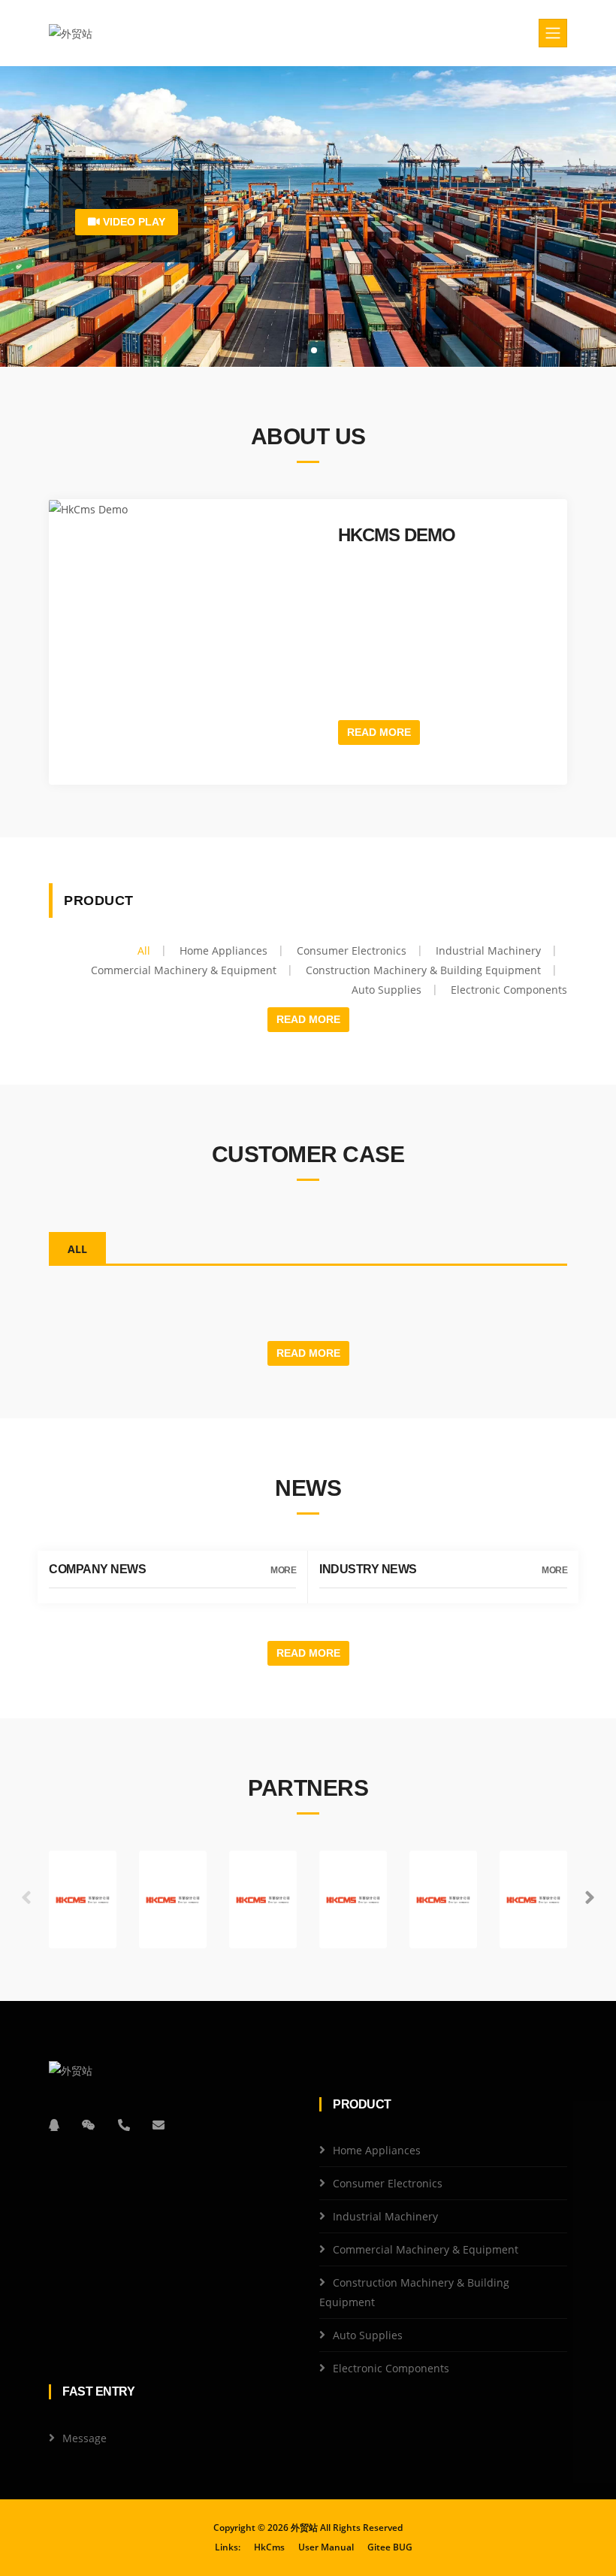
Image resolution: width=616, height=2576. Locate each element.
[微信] (89, 2125)
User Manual (326, 2547)
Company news (97, 1569)
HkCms (269, 2547)
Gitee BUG (390, 2547)
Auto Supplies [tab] (387, 990)
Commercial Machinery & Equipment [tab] (184, 970)
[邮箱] (159, 2125)
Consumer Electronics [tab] (352, 950)
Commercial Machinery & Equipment (426, 2249)
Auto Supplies (368, 2335)
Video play (133, 222)
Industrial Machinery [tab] (488, 950)
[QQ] (54, 2125)
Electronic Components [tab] (509, 990)
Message (85, 2438)
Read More (379, 732)
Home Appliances (377, 2150)
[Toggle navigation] (553, 33)
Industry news (368, 1569)
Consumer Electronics (388, 2183)
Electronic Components (391, 2368)
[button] (590, 1898)
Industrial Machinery (385, 2216)
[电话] (124, 2125)
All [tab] (144, 950)
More (283, 1570)
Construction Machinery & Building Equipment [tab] (423, 970)
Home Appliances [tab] (223, 950)
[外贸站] (71, 33)
